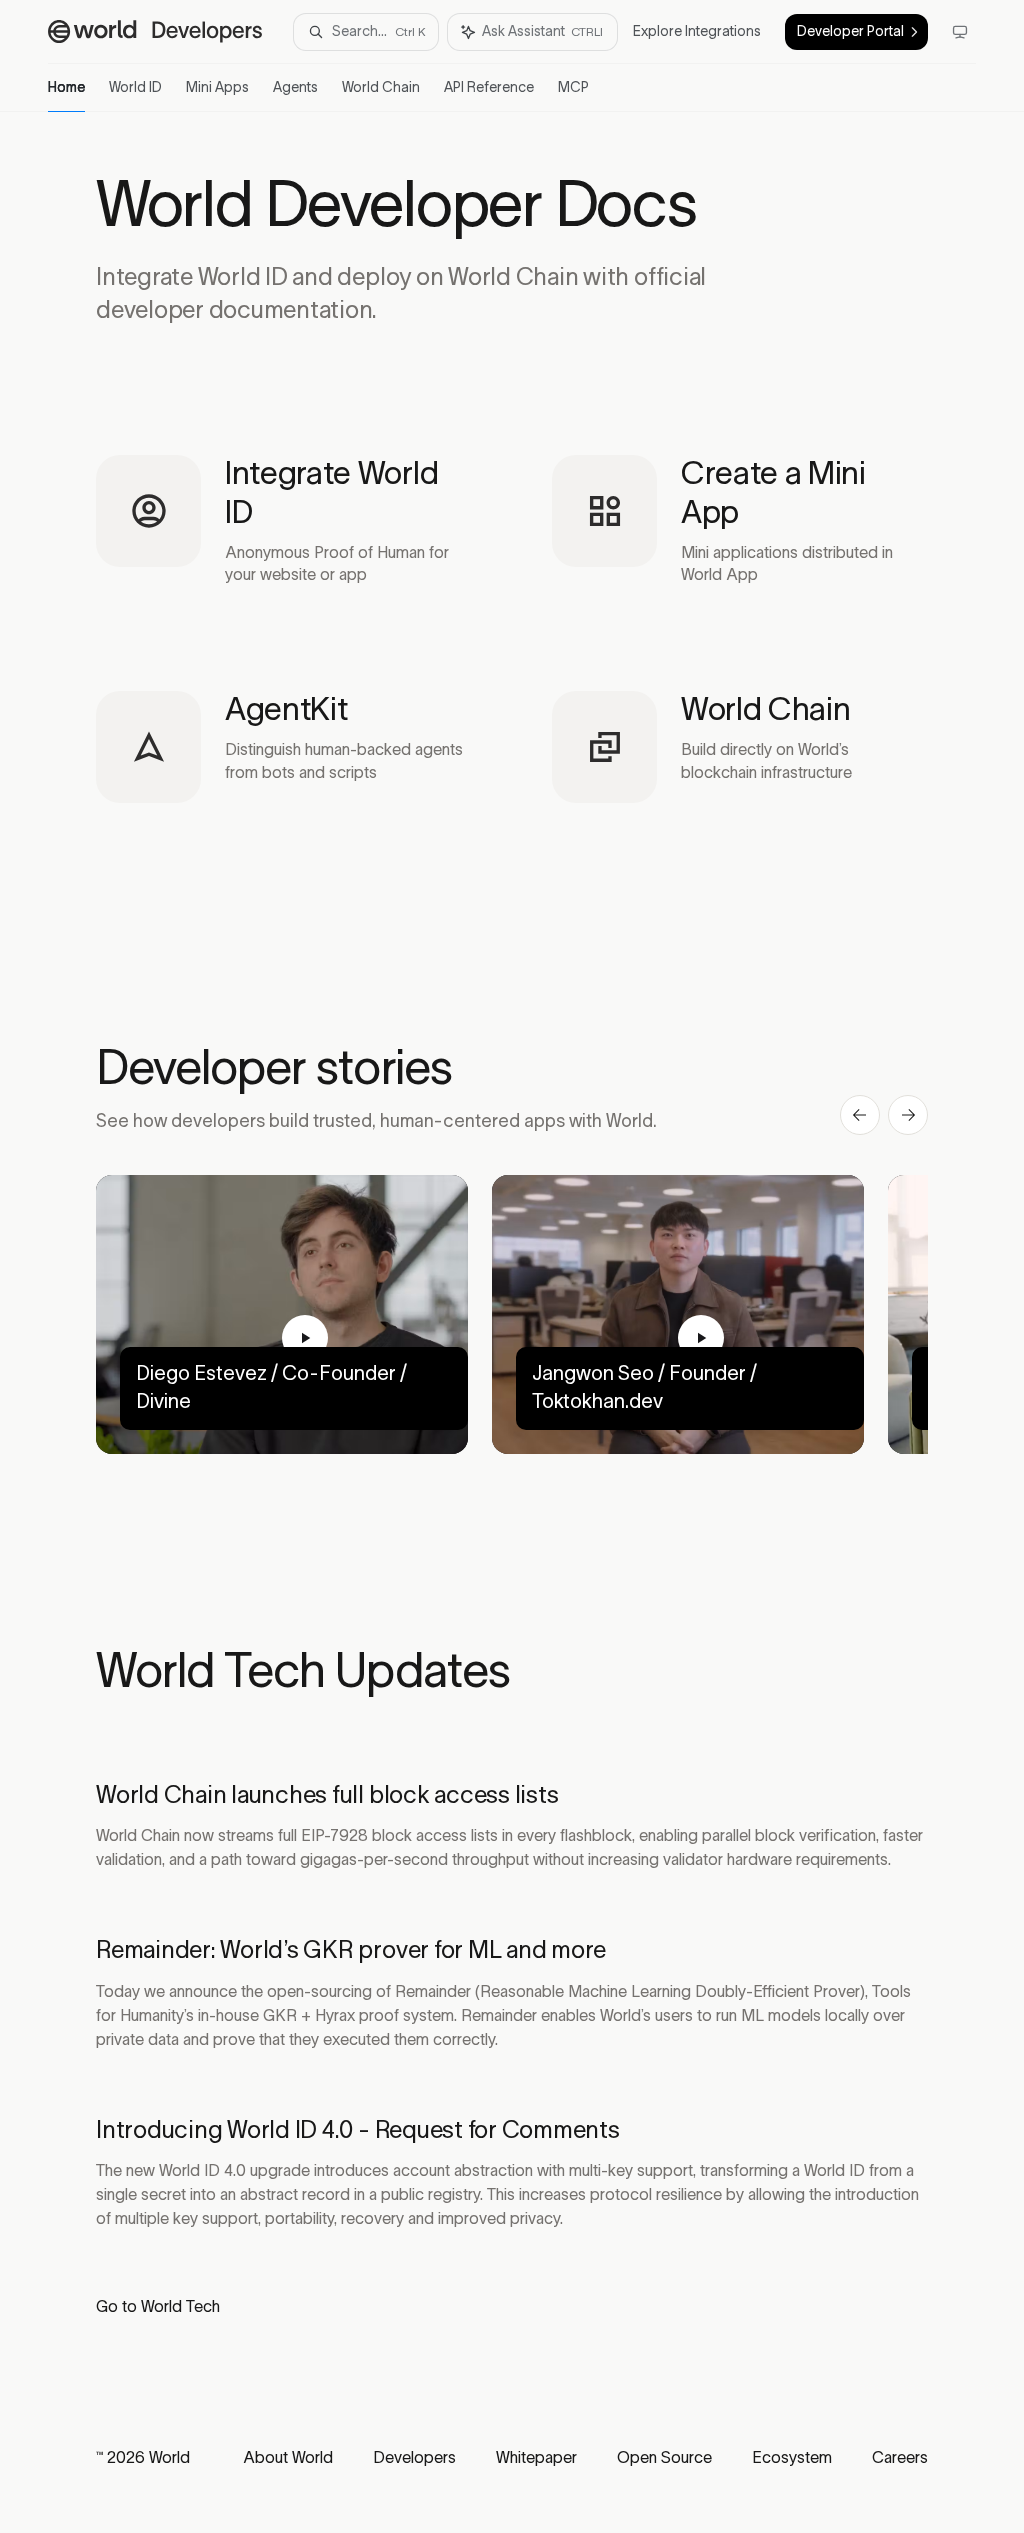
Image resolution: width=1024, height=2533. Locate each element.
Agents (295, 88)
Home (66, 88)
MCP (573, 88)
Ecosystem (792, 2458)
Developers (414, 2458)
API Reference (489, 88)
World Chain (381, 88)
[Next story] (908, 1115)
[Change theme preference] (960, 32)
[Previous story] (860, 1115)
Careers (900, 2458)
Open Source (664, 2458)
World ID (135, 88)
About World (288, 2458)
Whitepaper (536, 2458)
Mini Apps (217, 88)
